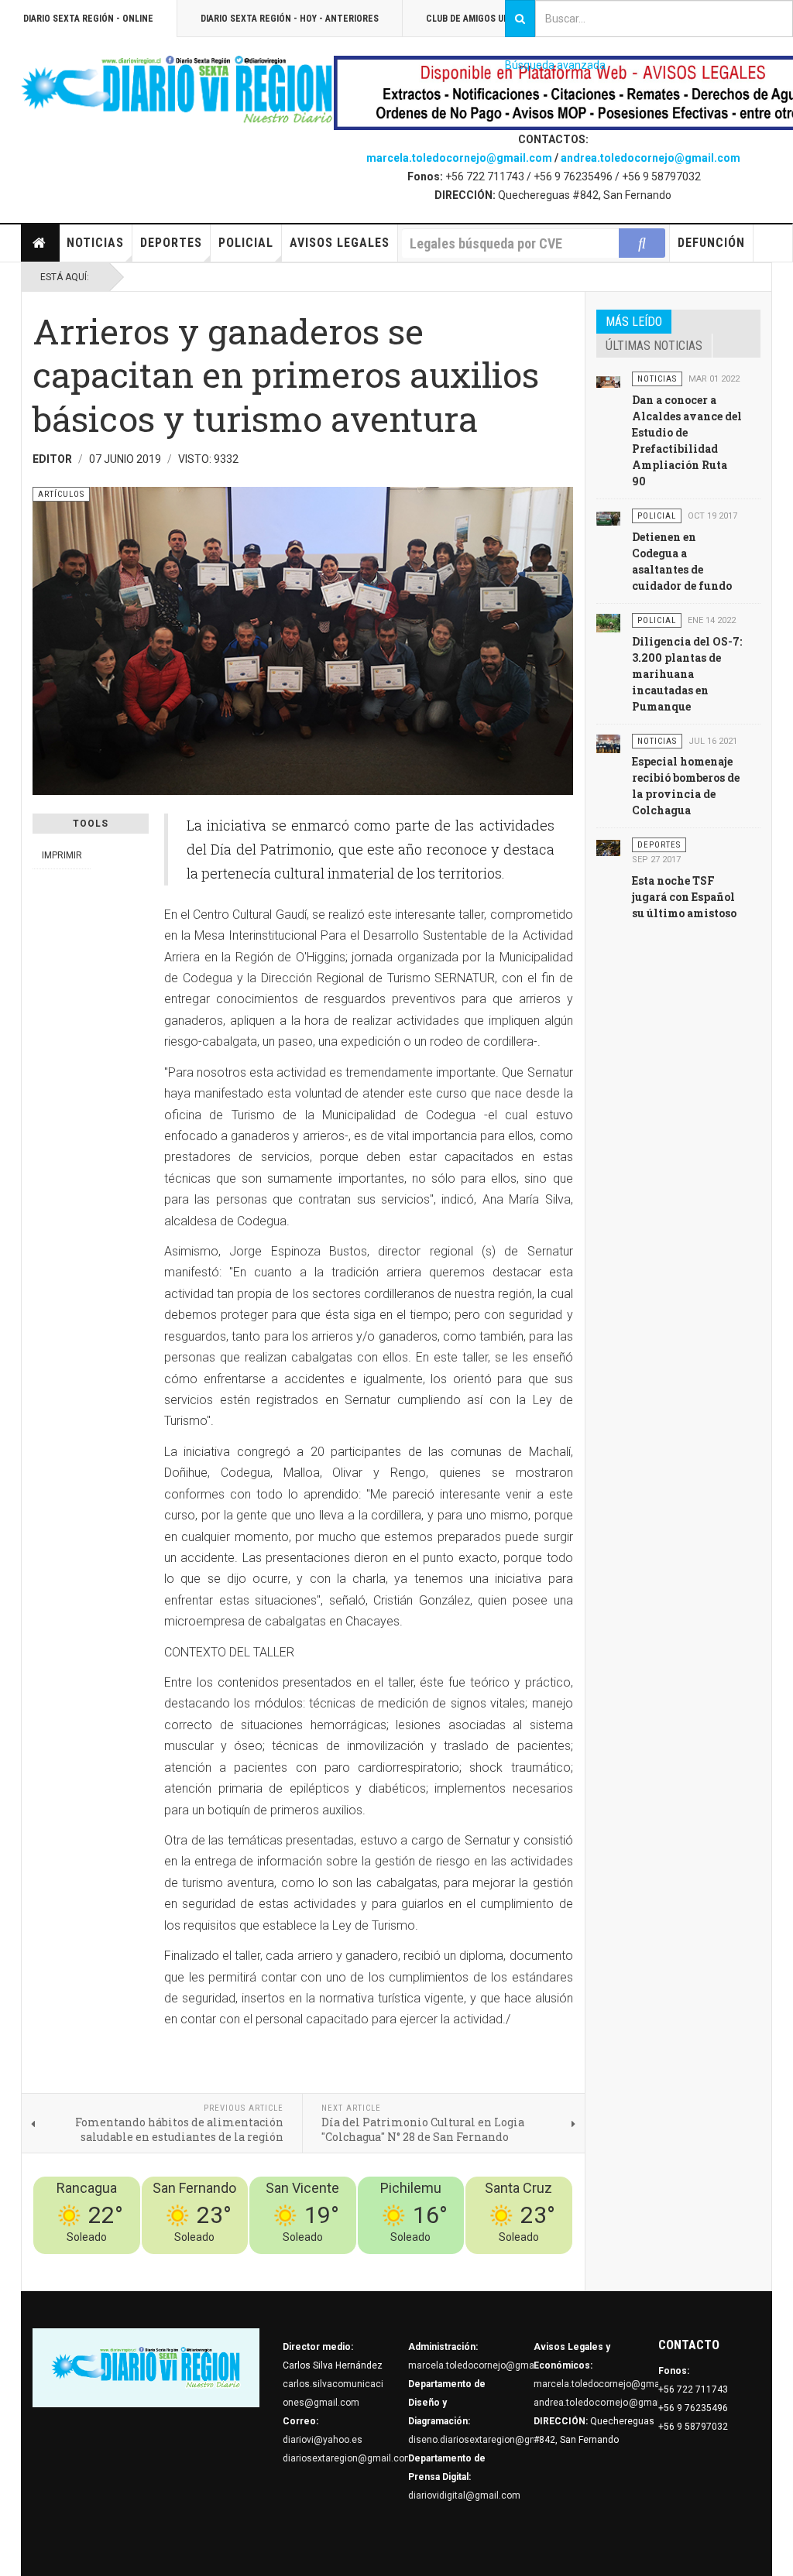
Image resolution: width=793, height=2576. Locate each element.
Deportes (171, 243)
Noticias (95, 243)
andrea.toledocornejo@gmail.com (651, 158)
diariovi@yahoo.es (323, 2440)
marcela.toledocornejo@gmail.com (459, 158)
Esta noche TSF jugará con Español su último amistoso (684, 897)
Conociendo (300, 2263)
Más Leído (634, 322)
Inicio (40, 243)
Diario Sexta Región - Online (88, 19)
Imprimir (62, 855)
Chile (343, 2263)
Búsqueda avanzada (555, 65)
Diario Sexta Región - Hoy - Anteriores (290, 19)
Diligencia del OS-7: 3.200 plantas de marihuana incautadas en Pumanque (687, 674)
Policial (246, 243)
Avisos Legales (340, 243)
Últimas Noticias (654, 346)
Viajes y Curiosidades (457, 2263)
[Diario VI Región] (177, 90)
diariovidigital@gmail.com (464, 2495)
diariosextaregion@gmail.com (348, 2458)
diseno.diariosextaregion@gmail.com (489, 2440)
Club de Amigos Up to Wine (486, 19)
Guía (521, 2263)
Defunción (711, 243)
